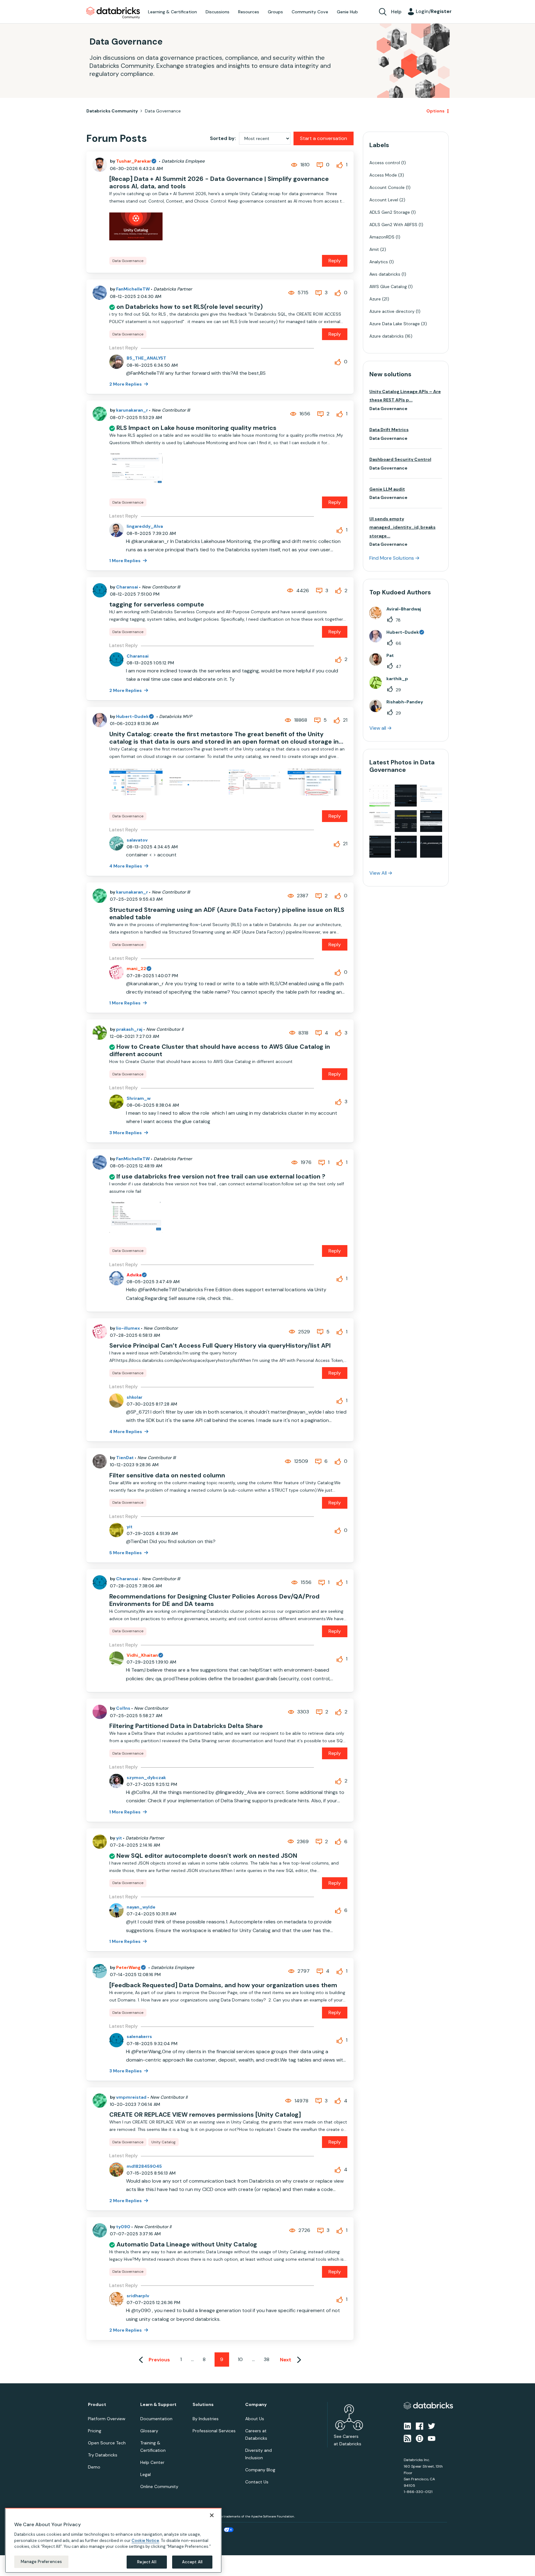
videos (272, 1298)
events (236, 1283)
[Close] (212, 2515)
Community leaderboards (238, 1276)
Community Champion (321, 1276)
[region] (113, 2540)
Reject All (147, 2562)
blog (254, 1298)
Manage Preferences (41, 2562)
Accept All (192, 2562)
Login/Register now (236, 1321)
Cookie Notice (145, 2540)
